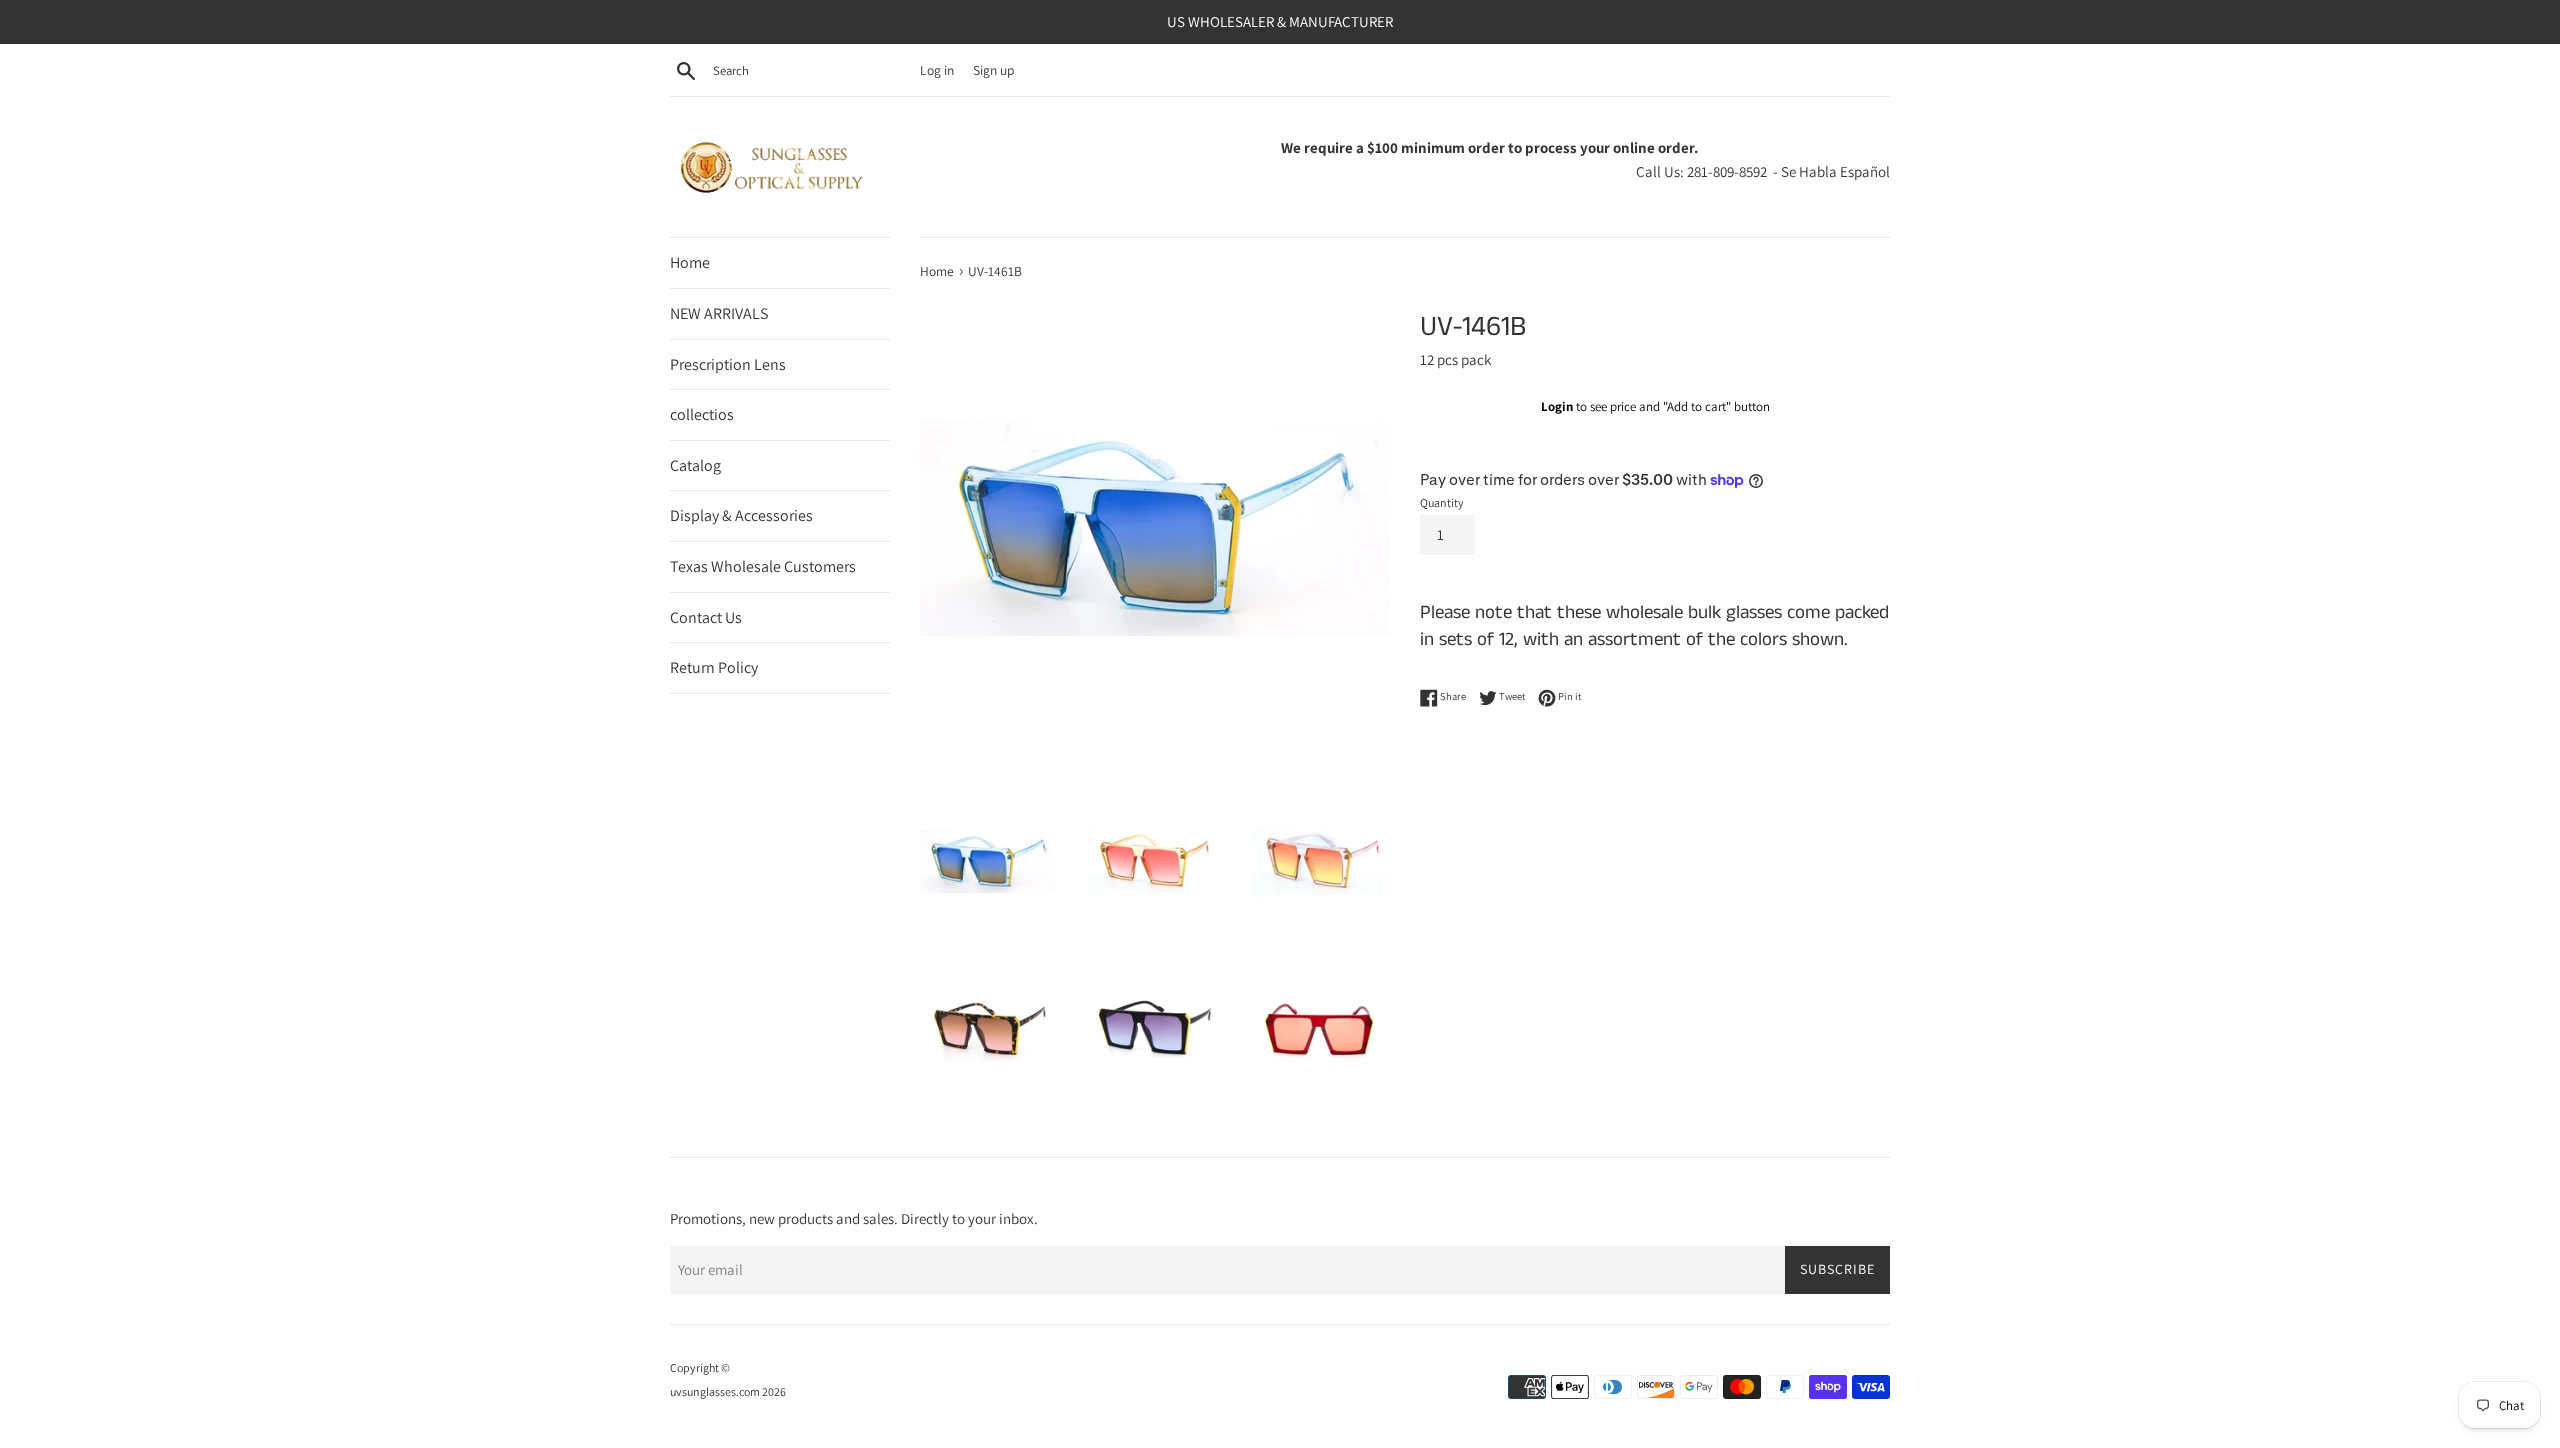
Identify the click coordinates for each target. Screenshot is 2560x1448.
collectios (702, 414)
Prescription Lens (728, 364)
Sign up (993, 70)
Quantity (1442, 502)
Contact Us (706, 617)
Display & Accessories (741, 515)
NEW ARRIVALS (719, 313)
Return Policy (714, 667)
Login (1557, 406)
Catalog (695, 465)
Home (690, 262)
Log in (937, 70)
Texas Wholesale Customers (763, 566)
